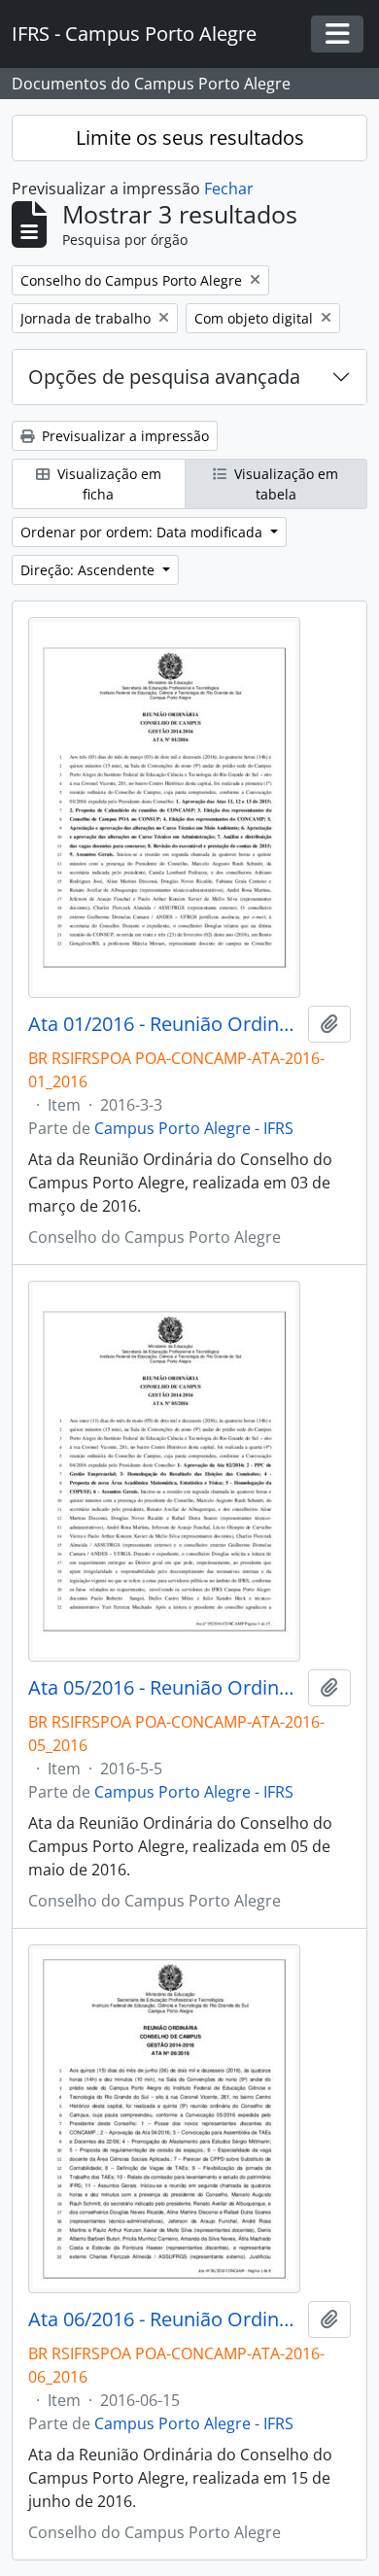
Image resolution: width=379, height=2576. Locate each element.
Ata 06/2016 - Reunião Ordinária (164, 2319)
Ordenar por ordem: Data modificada (143, 532)
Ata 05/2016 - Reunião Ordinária (164, 1688)
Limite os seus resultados (190, 137)
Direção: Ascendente (89, 570)
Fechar (229, 189)
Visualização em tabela (284, 484)
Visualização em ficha (107, 484)
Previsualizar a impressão (123, 436)
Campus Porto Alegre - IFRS (194, 1128)
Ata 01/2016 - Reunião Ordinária (164, 1024)
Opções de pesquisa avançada (164, 377)
